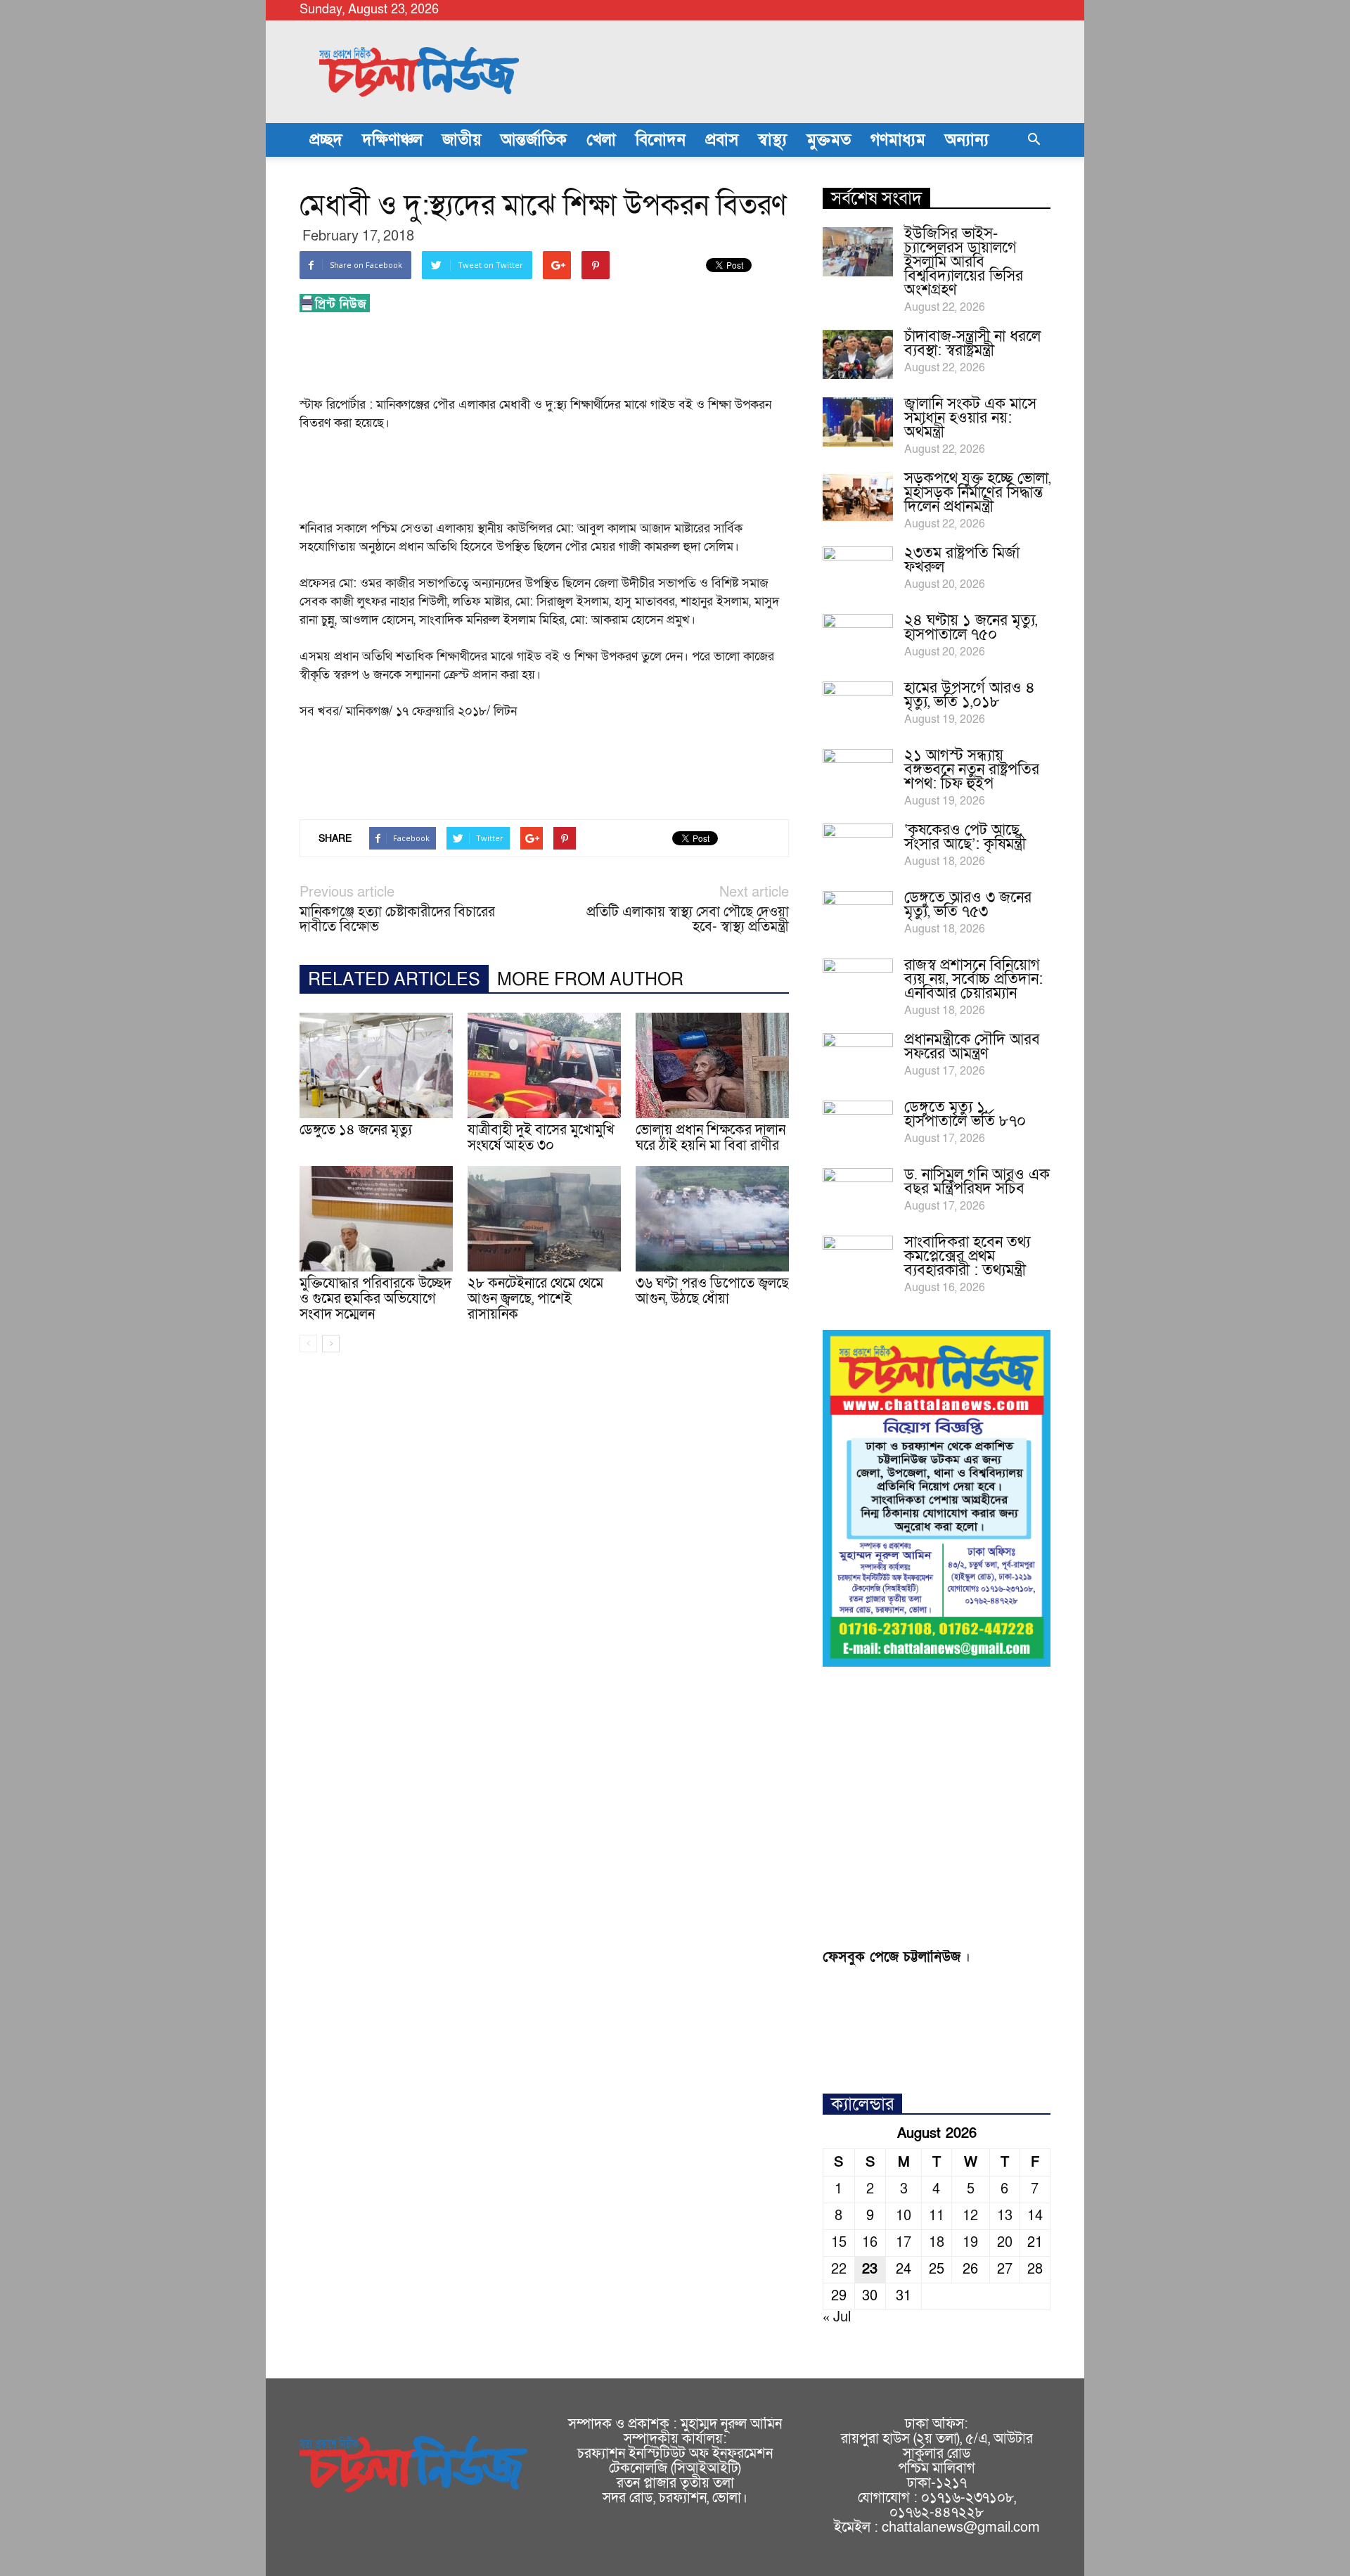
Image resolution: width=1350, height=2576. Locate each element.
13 (1005, 2216)
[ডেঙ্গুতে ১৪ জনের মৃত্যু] (376, 1065)
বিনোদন (661, 140)
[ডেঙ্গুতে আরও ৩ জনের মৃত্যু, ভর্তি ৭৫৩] (858, 916)
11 (937, 2216)
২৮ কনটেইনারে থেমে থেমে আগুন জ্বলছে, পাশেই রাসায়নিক (535, 1299)
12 (970, 2216)
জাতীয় (462, 140)
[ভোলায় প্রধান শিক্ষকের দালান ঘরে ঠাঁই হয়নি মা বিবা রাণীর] (712, 1065)
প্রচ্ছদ (326, 140)
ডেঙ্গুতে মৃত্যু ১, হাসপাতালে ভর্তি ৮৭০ (965, 1114)
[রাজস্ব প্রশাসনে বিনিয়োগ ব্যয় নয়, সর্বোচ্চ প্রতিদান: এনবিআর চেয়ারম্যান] (858, 983)
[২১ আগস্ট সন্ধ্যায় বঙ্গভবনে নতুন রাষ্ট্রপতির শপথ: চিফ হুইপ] (858, 774)
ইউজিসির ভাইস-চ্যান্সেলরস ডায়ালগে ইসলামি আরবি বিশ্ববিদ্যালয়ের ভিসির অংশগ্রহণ (964, 262)
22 (839, 2269)
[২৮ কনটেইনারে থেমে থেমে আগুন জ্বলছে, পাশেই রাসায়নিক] (544, 1219)
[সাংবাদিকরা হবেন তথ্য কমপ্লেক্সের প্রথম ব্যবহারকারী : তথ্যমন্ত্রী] (858, 1260)
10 (904, 2216)
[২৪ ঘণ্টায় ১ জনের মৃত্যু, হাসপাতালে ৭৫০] (858, 639)
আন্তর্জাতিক (534, 140)
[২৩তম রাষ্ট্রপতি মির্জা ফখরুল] (858, 571)
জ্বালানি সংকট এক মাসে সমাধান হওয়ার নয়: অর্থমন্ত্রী (970, 418)
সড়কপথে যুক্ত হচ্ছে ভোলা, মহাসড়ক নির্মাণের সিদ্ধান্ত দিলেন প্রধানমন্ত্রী (977, 493)
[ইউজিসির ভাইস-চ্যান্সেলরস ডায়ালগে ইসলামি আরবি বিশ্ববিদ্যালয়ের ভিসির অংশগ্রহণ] (858, 252)
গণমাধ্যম (898, 140)
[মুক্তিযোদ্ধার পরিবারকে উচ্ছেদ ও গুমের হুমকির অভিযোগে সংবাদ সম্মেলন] (376, 1219)
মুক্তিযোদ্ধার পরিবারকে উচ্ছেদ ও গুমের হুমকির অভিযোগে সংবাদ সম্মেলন (375, 1299)
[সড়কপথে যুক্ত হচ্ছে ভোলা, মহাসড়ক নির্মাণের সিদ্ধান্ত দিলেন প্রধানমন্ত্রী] (858, 496)
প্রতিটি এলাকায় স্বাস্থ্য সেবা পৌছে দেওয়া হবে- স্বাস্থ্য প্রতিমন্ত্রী (688, 920)
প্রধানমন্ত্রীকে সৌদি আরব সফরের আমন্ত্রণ (972, 1047)
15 (839, 2243)
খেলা (601, 140)
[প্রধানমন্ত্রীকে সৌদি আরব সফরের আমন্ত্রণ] (858, 1058)
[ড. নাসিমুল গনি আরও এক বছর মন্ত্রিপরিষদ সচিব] (858, 1193)
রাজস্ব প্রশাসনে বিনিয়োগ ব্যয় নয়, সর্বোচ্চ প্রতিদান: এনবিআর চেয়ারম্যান (973, 979)
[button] (1034, 140)
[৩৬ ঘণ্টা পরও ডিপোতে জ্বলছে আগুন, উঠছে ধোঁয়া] (712, 1219)
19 (970, 2243)
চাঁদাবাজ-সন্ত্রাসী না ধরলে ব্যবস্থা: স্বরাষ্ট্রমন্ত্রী (972, 344)
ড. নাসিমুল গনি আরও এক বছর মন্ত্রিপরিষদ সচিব (977, 1182)
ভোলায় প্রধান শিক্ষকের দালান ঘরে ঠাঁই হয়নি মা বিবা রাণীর (711, 1138)
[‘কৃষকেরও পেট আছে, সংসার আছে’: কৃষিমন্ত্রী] (858, 848)
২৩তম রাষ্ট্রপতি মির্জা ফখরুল (962, 560)
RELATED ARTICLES (394, 980)
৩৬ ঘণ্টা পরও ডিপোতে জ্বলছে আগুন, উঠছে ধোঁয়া (712, 1291)
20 (1005, 2243)
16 (870, 2243)
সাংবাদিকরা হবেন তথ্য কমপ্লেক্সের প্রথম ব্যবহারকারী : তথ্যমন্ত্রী (967, 1256)
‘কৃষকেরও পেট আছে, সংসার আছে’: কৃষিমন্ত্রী (965, 837)
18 (937, 2243)
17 (904, 2243)
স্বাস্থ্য (772, 140)
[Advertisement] (555, 359)
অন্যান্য (967, 140)
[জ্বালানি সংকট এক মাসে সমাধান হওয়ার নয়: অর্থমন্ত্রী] (858, 422)
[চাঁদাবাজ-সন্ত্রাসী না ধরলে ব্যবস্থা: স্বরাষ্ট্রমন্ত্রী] (858, 354)
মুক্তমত (829, 140)
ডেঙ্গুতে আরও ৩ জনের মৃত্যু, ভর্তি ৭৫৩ (968, 905)
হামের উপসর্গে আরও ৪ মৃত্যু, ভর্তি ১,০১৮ (970, 695)
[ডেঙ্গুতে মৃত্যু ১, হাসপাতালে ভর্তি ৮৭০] (858, 1125)
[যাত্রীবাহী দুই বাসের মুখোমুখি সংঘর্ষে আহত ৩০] (544, 1065)
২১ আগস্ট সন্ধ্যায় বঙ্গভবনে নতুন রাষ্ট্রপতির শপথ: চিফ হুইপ (972, 770)
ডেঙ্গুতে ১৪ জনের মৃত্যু (356, 1130)
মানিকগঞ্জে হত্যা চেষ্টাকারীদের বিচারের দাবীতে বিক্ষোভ (397, 920)
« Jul (837, 2317)
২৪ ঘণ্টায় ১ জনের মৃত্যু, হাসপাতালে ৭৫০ (971, 628)
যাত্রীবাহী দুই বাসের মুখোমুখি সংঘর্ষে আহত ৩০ (541, 1138)
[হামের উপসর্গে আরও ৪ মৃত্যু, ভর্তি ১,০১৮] (858, 706)
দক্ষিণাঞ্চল (392, 140)
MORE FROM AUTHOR (590, 980)
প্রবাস (722, 140)
